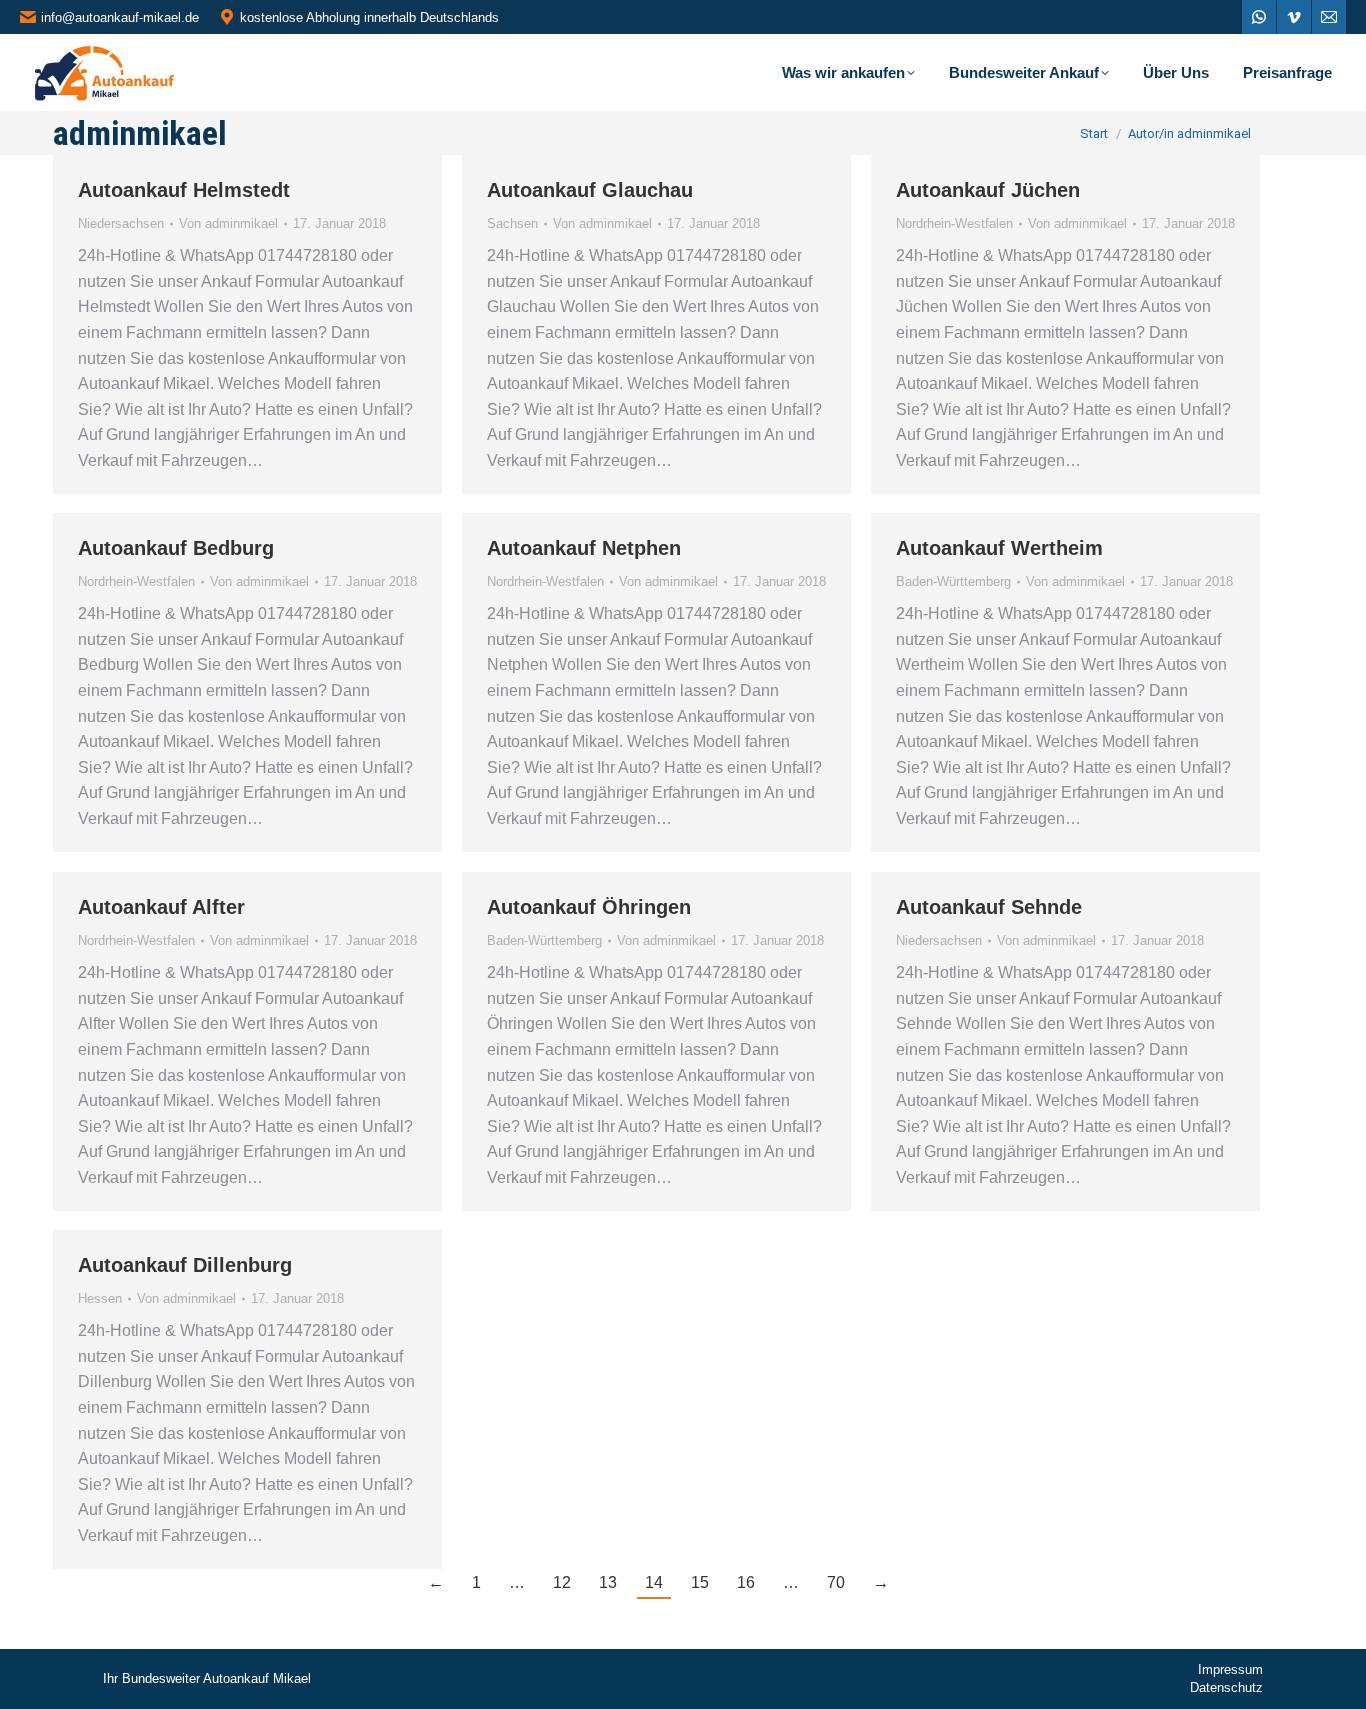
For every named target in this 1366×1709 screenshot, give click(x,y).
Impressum (1230, 1669)
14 (654, 1582)
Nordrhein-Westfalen (954, 223)
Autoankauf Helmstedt (184, 190)
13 (608, 1582)
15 (700, 1582)
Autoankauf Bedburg (176, 548)
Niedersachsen (121, 223)
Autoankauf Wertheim (999, 548)
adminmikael (140, 133)
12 (562, 1582)
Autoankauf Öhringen (589, 907)
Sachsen (512, 223)
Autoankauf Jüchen (988, 190)
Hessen (100, 1298)
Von (228, 223)
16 (746, 1582)
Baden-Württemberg (953, 581)
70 (836, 1582)
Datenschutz (1226, 1687)
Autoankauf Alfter (161, 907)
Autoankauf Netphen (584, 548)
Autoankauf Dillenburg (185, 1265)
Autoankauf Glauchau (590, 190)
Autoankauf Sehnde (989, 907)
